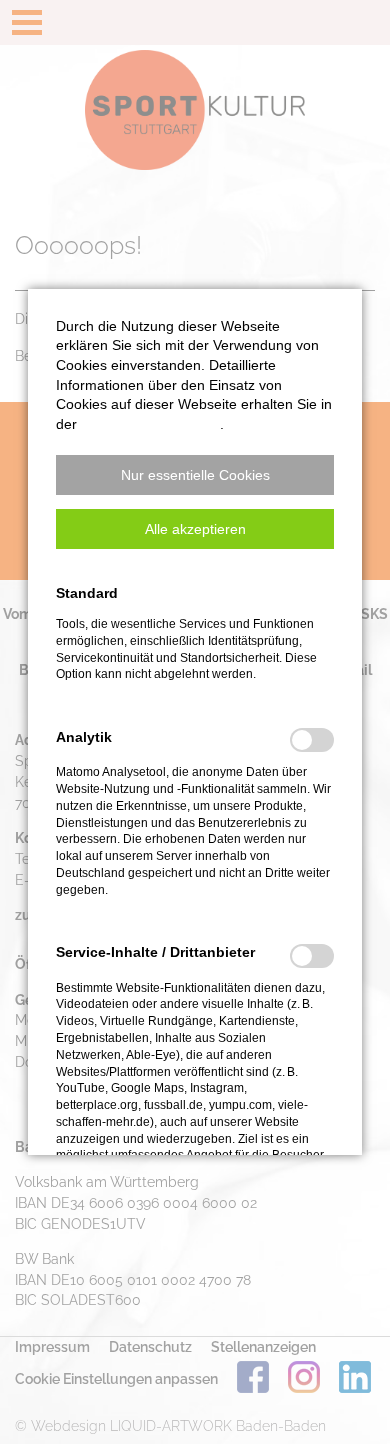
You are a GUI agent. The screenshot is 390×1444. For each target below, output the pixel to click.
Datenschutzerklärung (150, 424)
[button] (195, 475)
